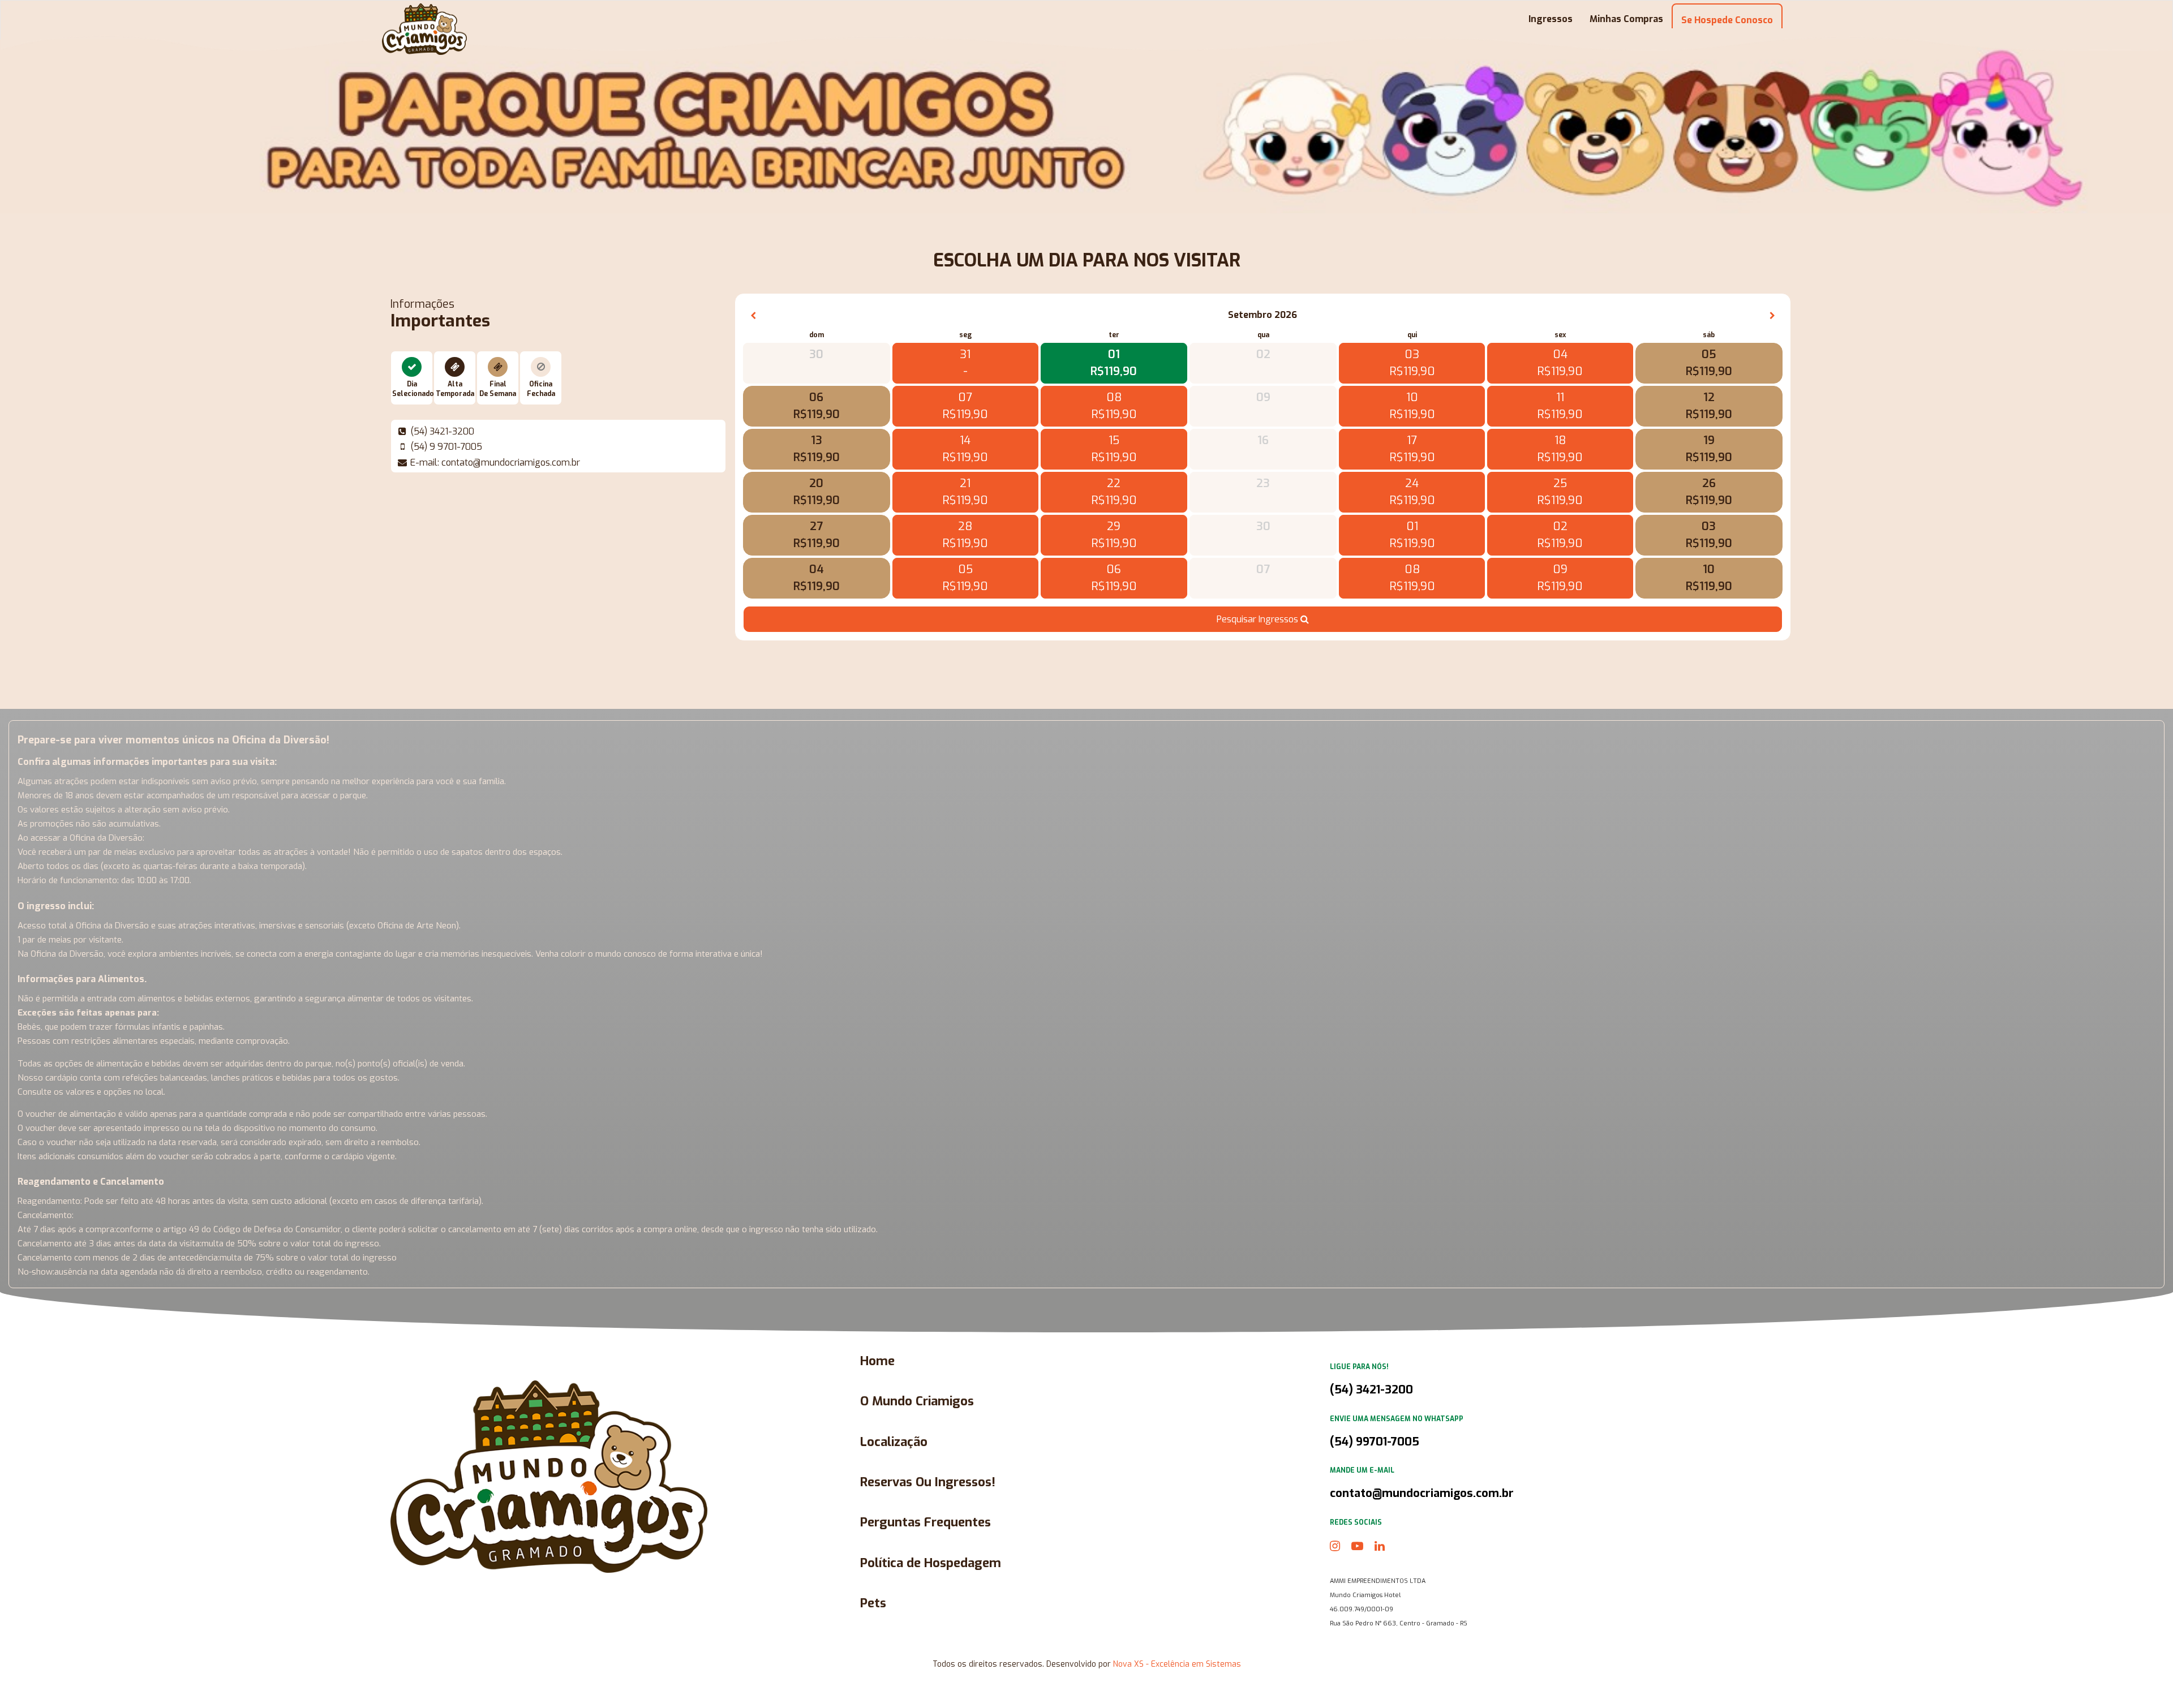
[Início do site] (424, 29)
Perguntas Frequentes (926, 1522)
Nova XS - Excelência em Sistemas (1177, 1664)
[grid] (1263, 450)
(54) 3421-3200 (1371, 1390)
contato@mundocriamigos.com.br (1422, 1493)
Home (877, 1361)
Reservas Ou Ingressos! (928, 1482)
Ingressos (1551, 19)
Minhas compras (1626, 19)
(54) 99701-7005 (1375, 1442)
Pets (873, 1603)
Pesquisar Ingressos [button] (1259, 619)
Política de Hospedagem (931, 1563)
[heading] (1263, 315)
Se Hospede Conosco (1727, 20)
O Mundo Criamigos (917, 1401)
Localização (894, 1442)
